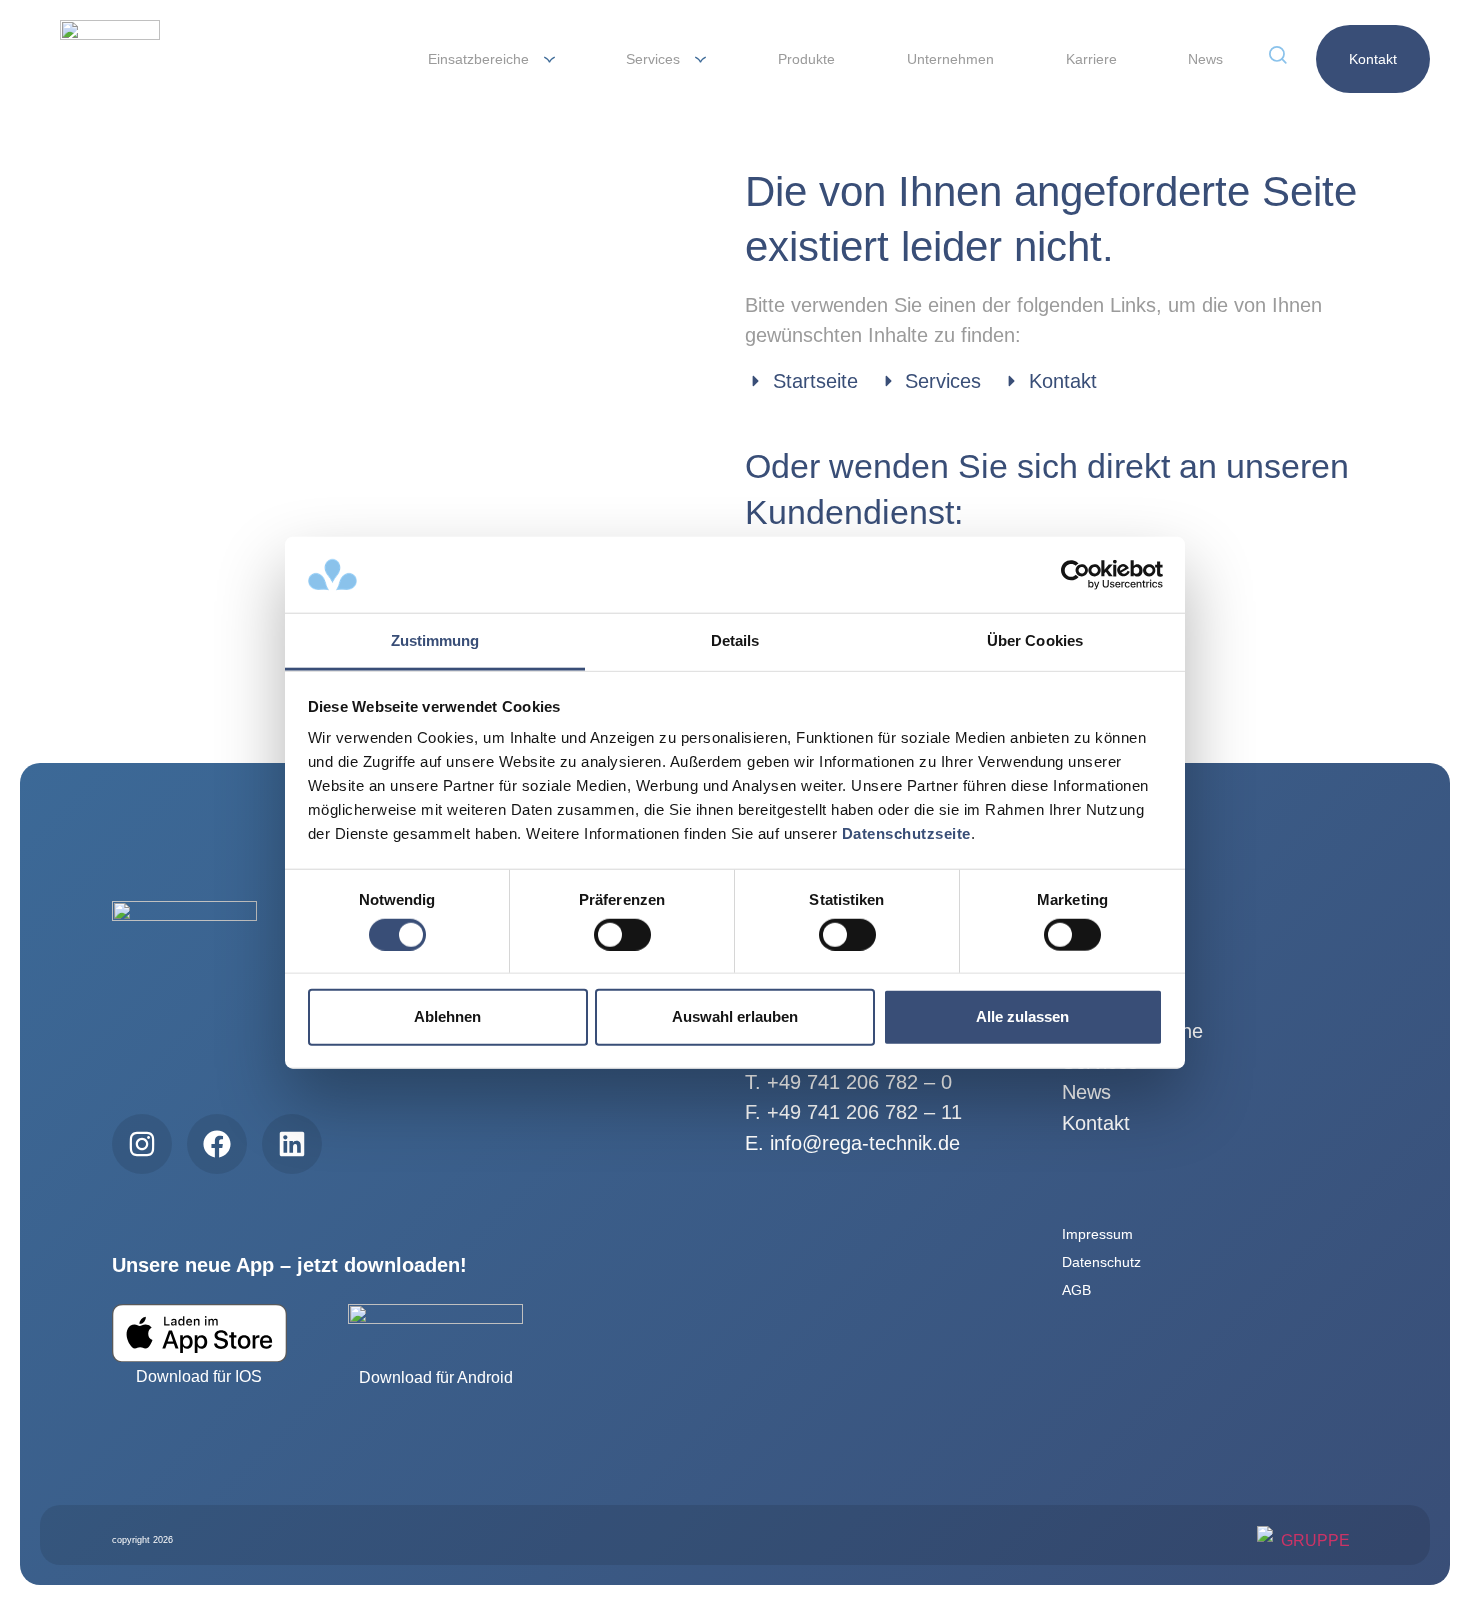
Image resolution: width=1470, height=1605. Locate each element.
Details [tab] (735, 640)
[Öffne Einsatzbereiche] (549, 59)
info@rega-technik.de (865, 1143)
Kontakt (1096, 1123)
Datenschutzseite (906, 833)
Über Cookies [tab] (1035, 640)
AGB (1076, 1290)
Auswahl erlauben (735, 1016)
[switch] (622, 934)
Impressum (1097, 1234)
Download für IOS (199, 1376)
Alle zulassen (1022, 1016)
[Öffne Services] (700, 59)
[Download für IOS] (199, 1333)
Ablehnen (447, 1016)
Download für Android (436, 1377)
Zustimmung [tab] (435, 640)
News (1086, 1092)
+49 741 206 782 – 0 (859, 1082)
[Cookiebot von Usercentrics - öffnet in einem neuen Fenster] (1075, 575)
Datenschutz (1101, 1262)
